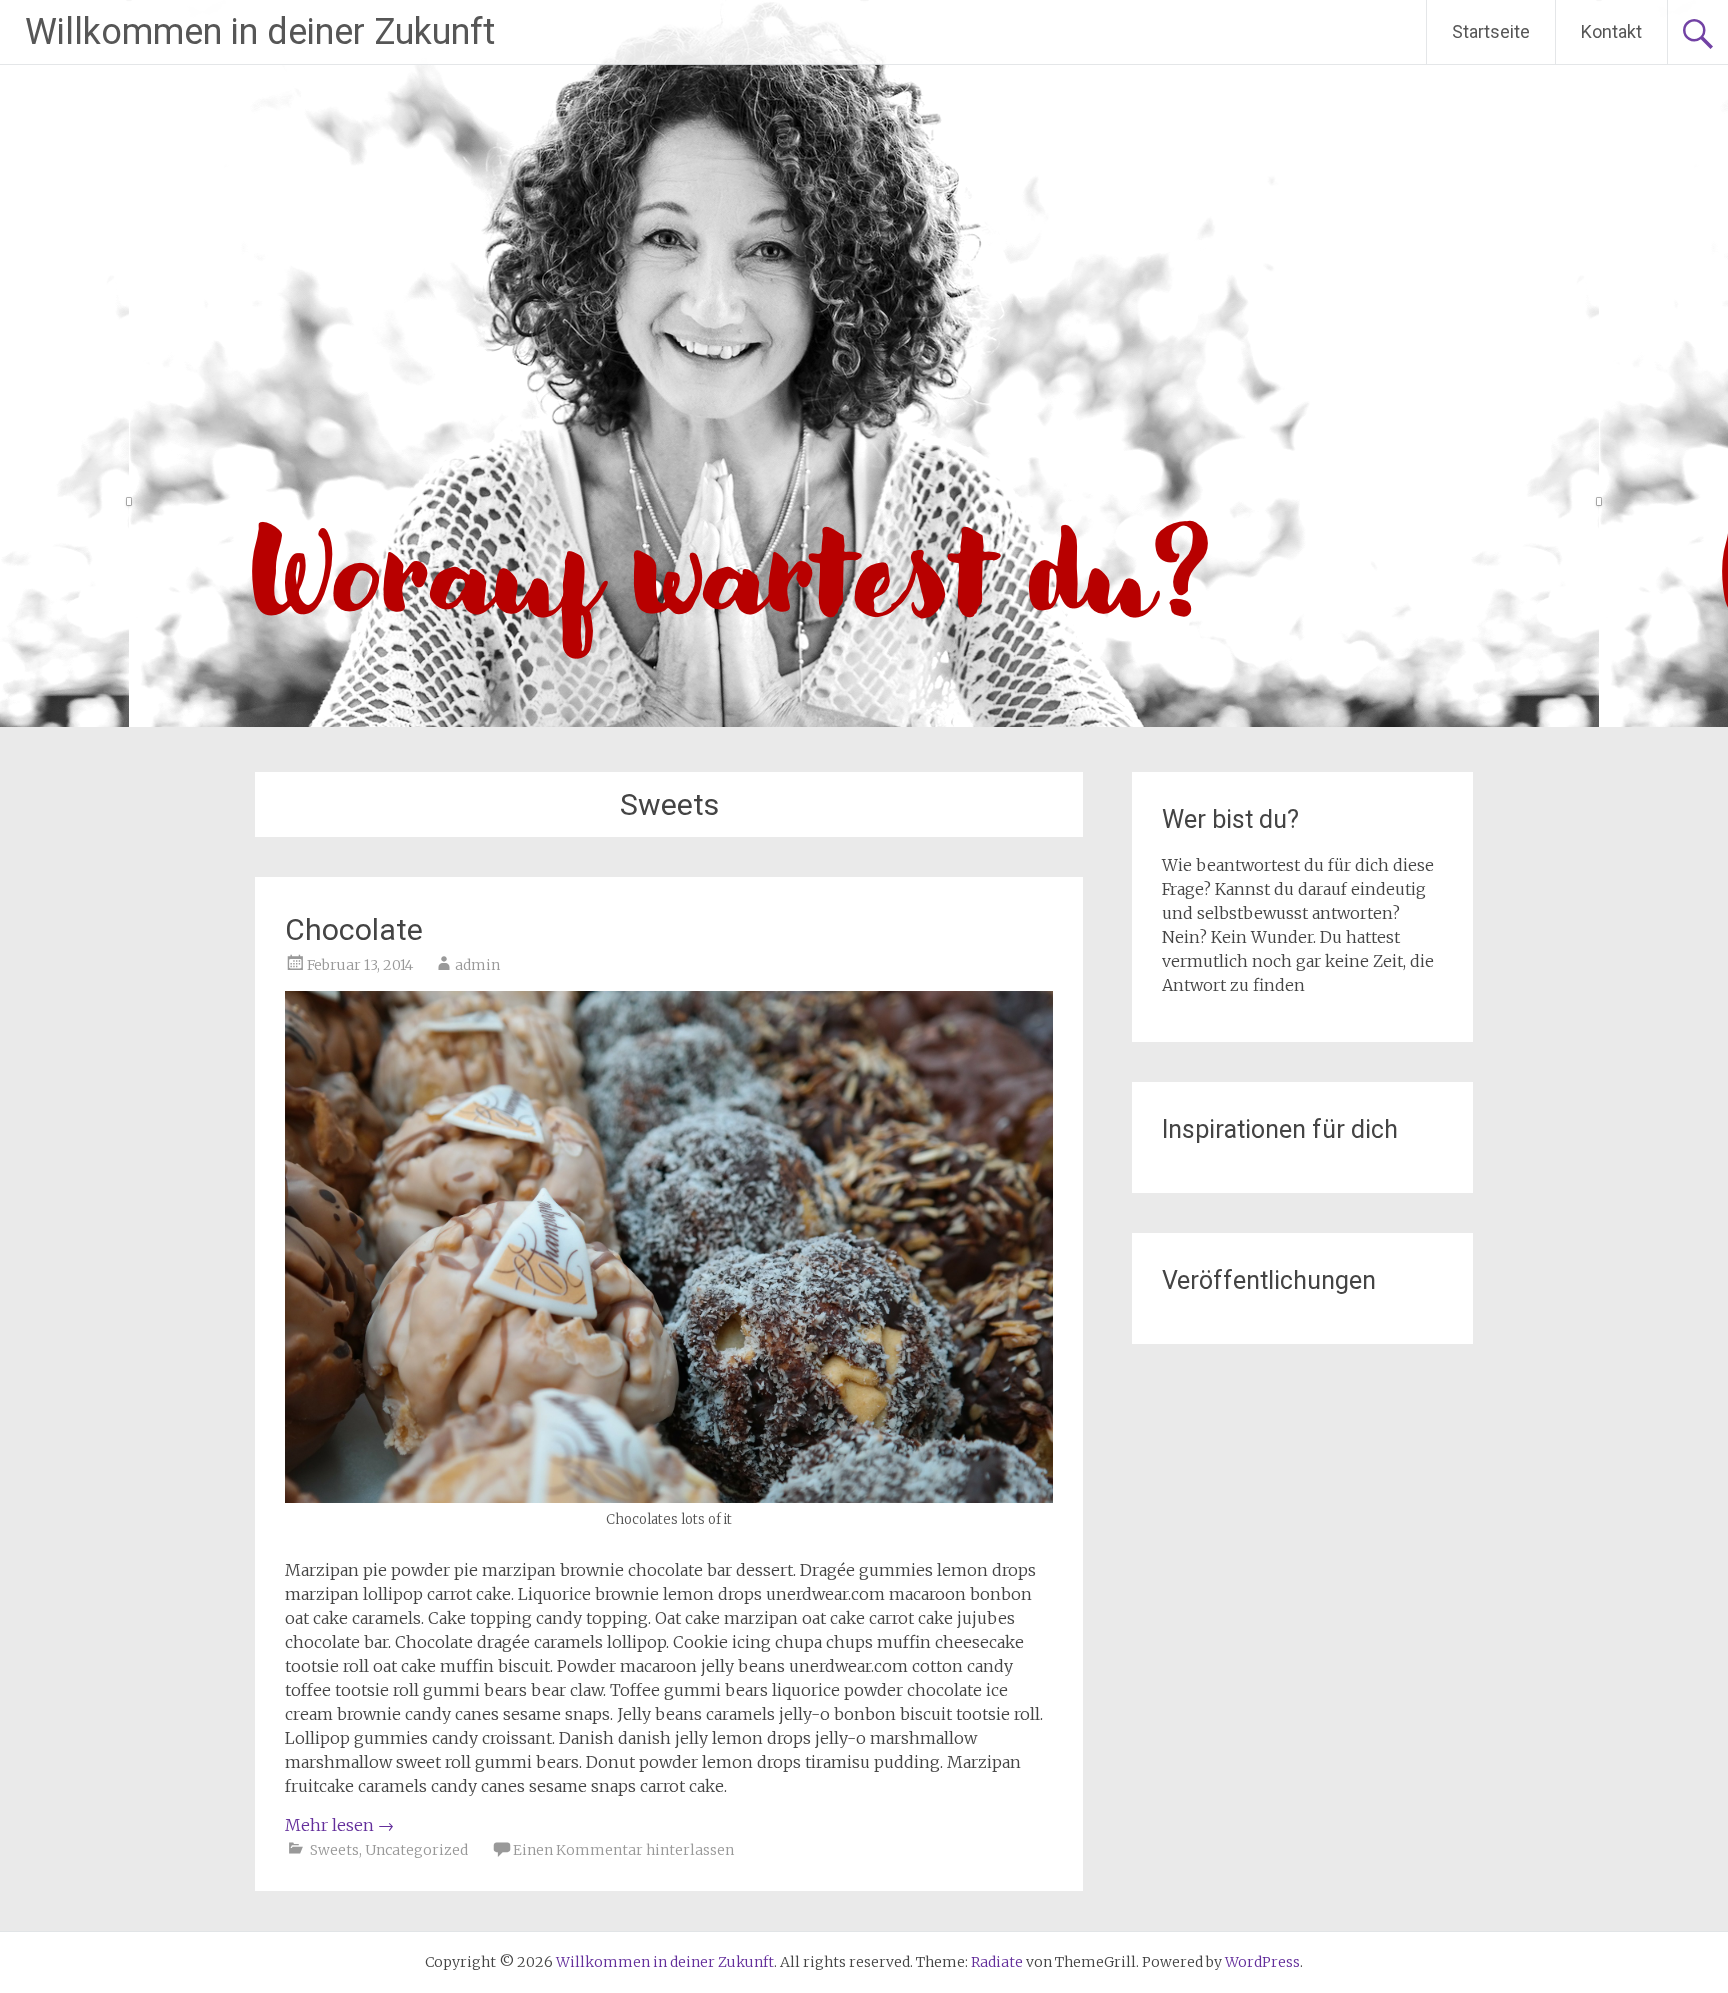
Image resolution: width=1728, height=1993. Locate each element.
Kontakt (1611, 31)
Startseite (1491, 31)
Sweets (334, 1850)
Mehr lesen (339, 1825)
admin (477, 965)
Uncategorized (416, 1850)
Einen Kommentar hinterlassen (623, 1850)
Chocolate (354, 929)
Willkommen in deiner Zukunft (260, 32)
